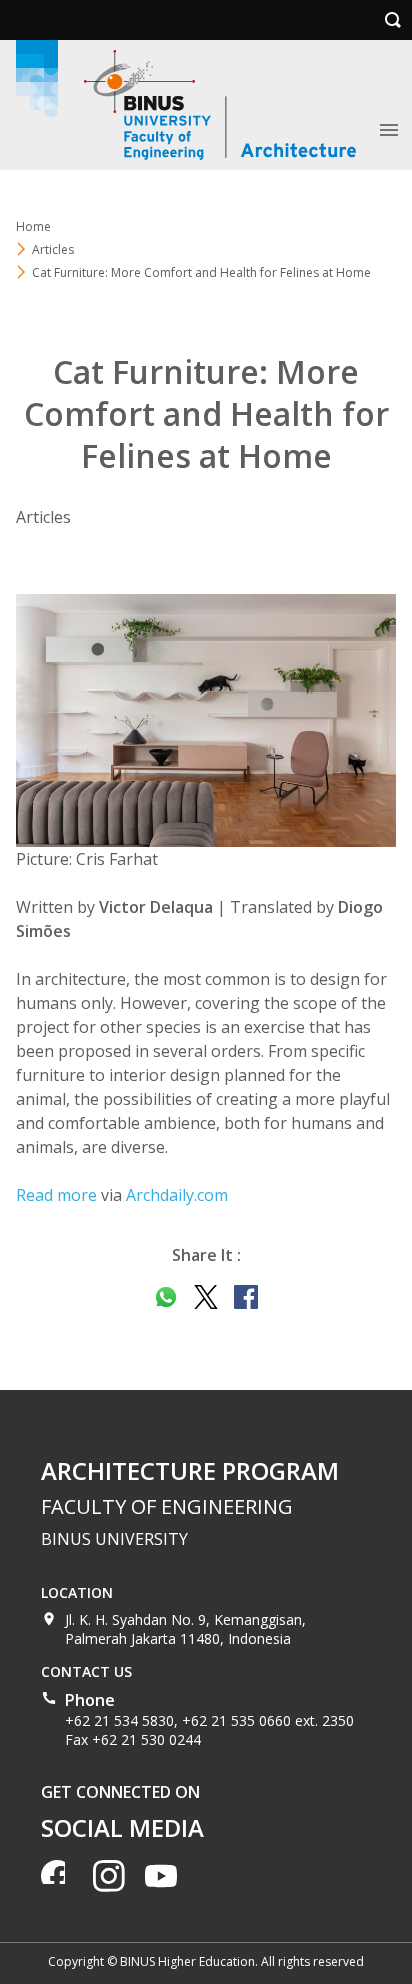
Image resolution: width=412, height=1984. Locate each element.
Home (33, 226)
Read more (56, 1195)
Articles (53, 249)
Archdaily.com (177, 1195)
